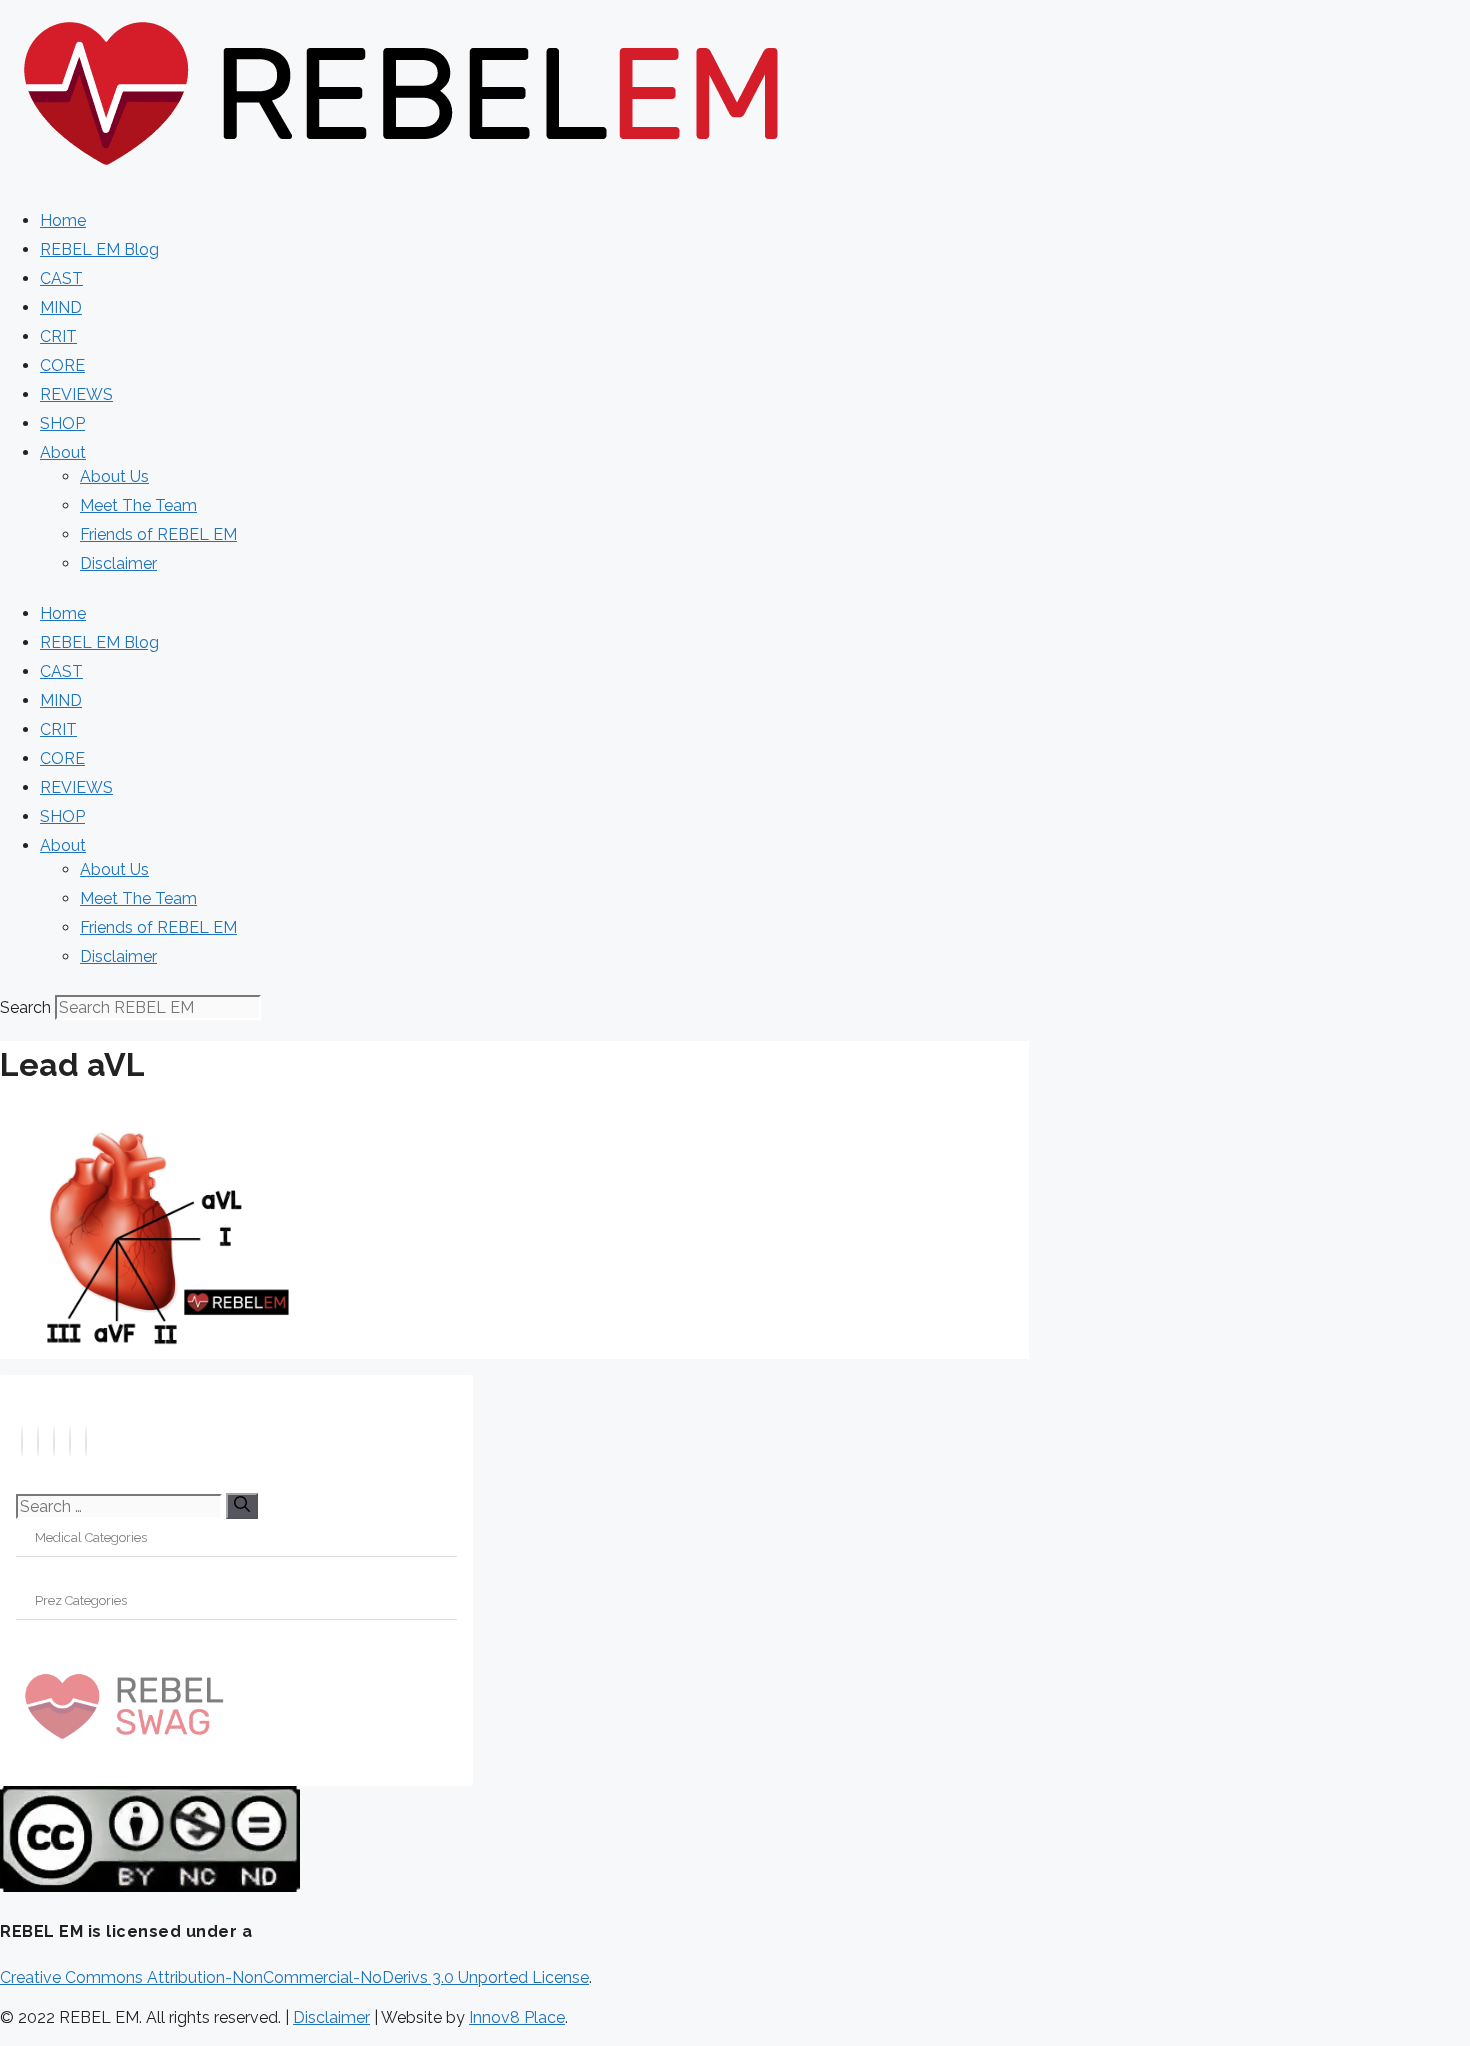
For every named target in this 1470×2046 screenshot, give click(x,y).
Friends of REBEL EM (158, 534)
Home (63, 220)
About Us (114, 476)
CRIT (58, 336)
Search (25, 1007)
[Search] (242, 1506)
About (63, 452)
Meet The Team (138, 505)
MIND (61, 307)
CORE (62, 365)
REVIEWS (76, 394)
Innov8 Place (517, 2017)
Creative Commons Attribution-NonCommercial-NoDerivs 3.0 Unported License (294, 1977)
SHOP (62, 423)
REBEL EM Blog (99, 249)
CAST (61, 278)
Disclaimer (118, 563)
